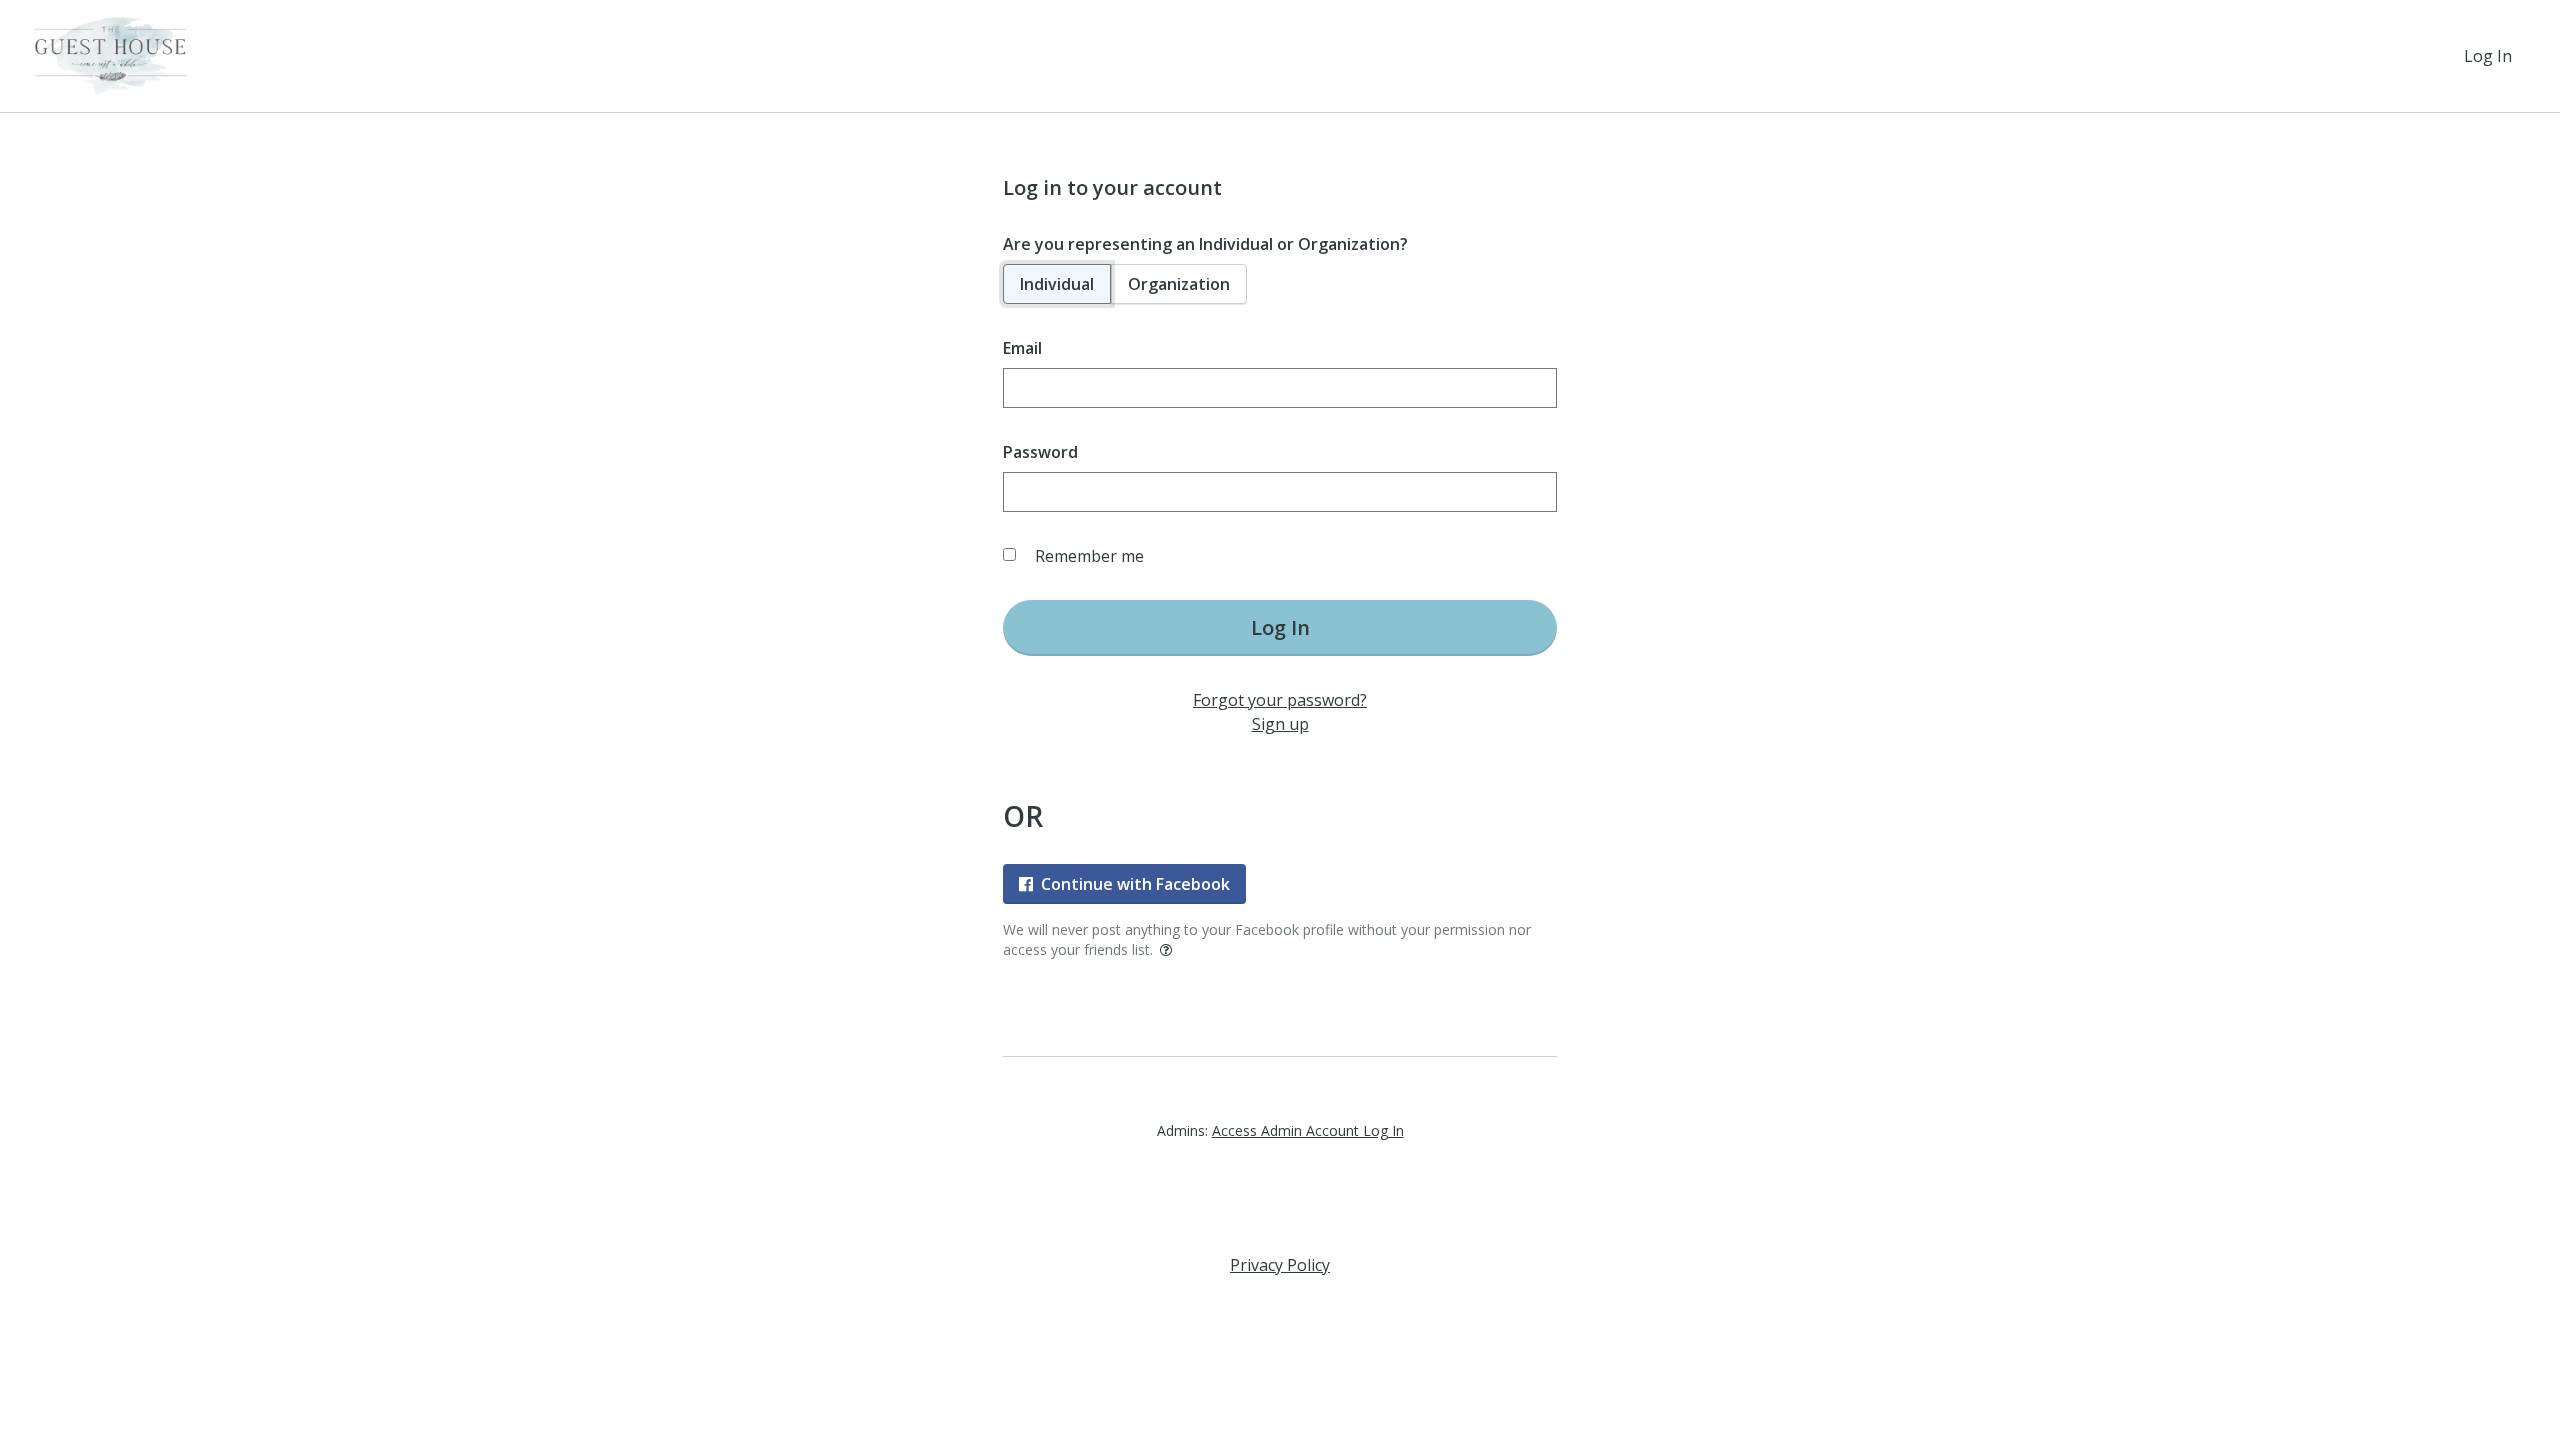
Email (1022, 348)
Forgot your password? (1280, 700)
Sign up (1280, 724)
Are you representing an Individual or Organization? (1205, 244)
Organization (1179, 284)
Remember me (1089, 556)
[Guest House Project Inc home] (111, 56)
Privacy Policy (1280, 1265)
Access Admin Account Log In (1308, 1130)
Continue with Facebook (1135, 884)
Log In (2488, 56)
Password (1040, 452)
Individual (1057, 284)
